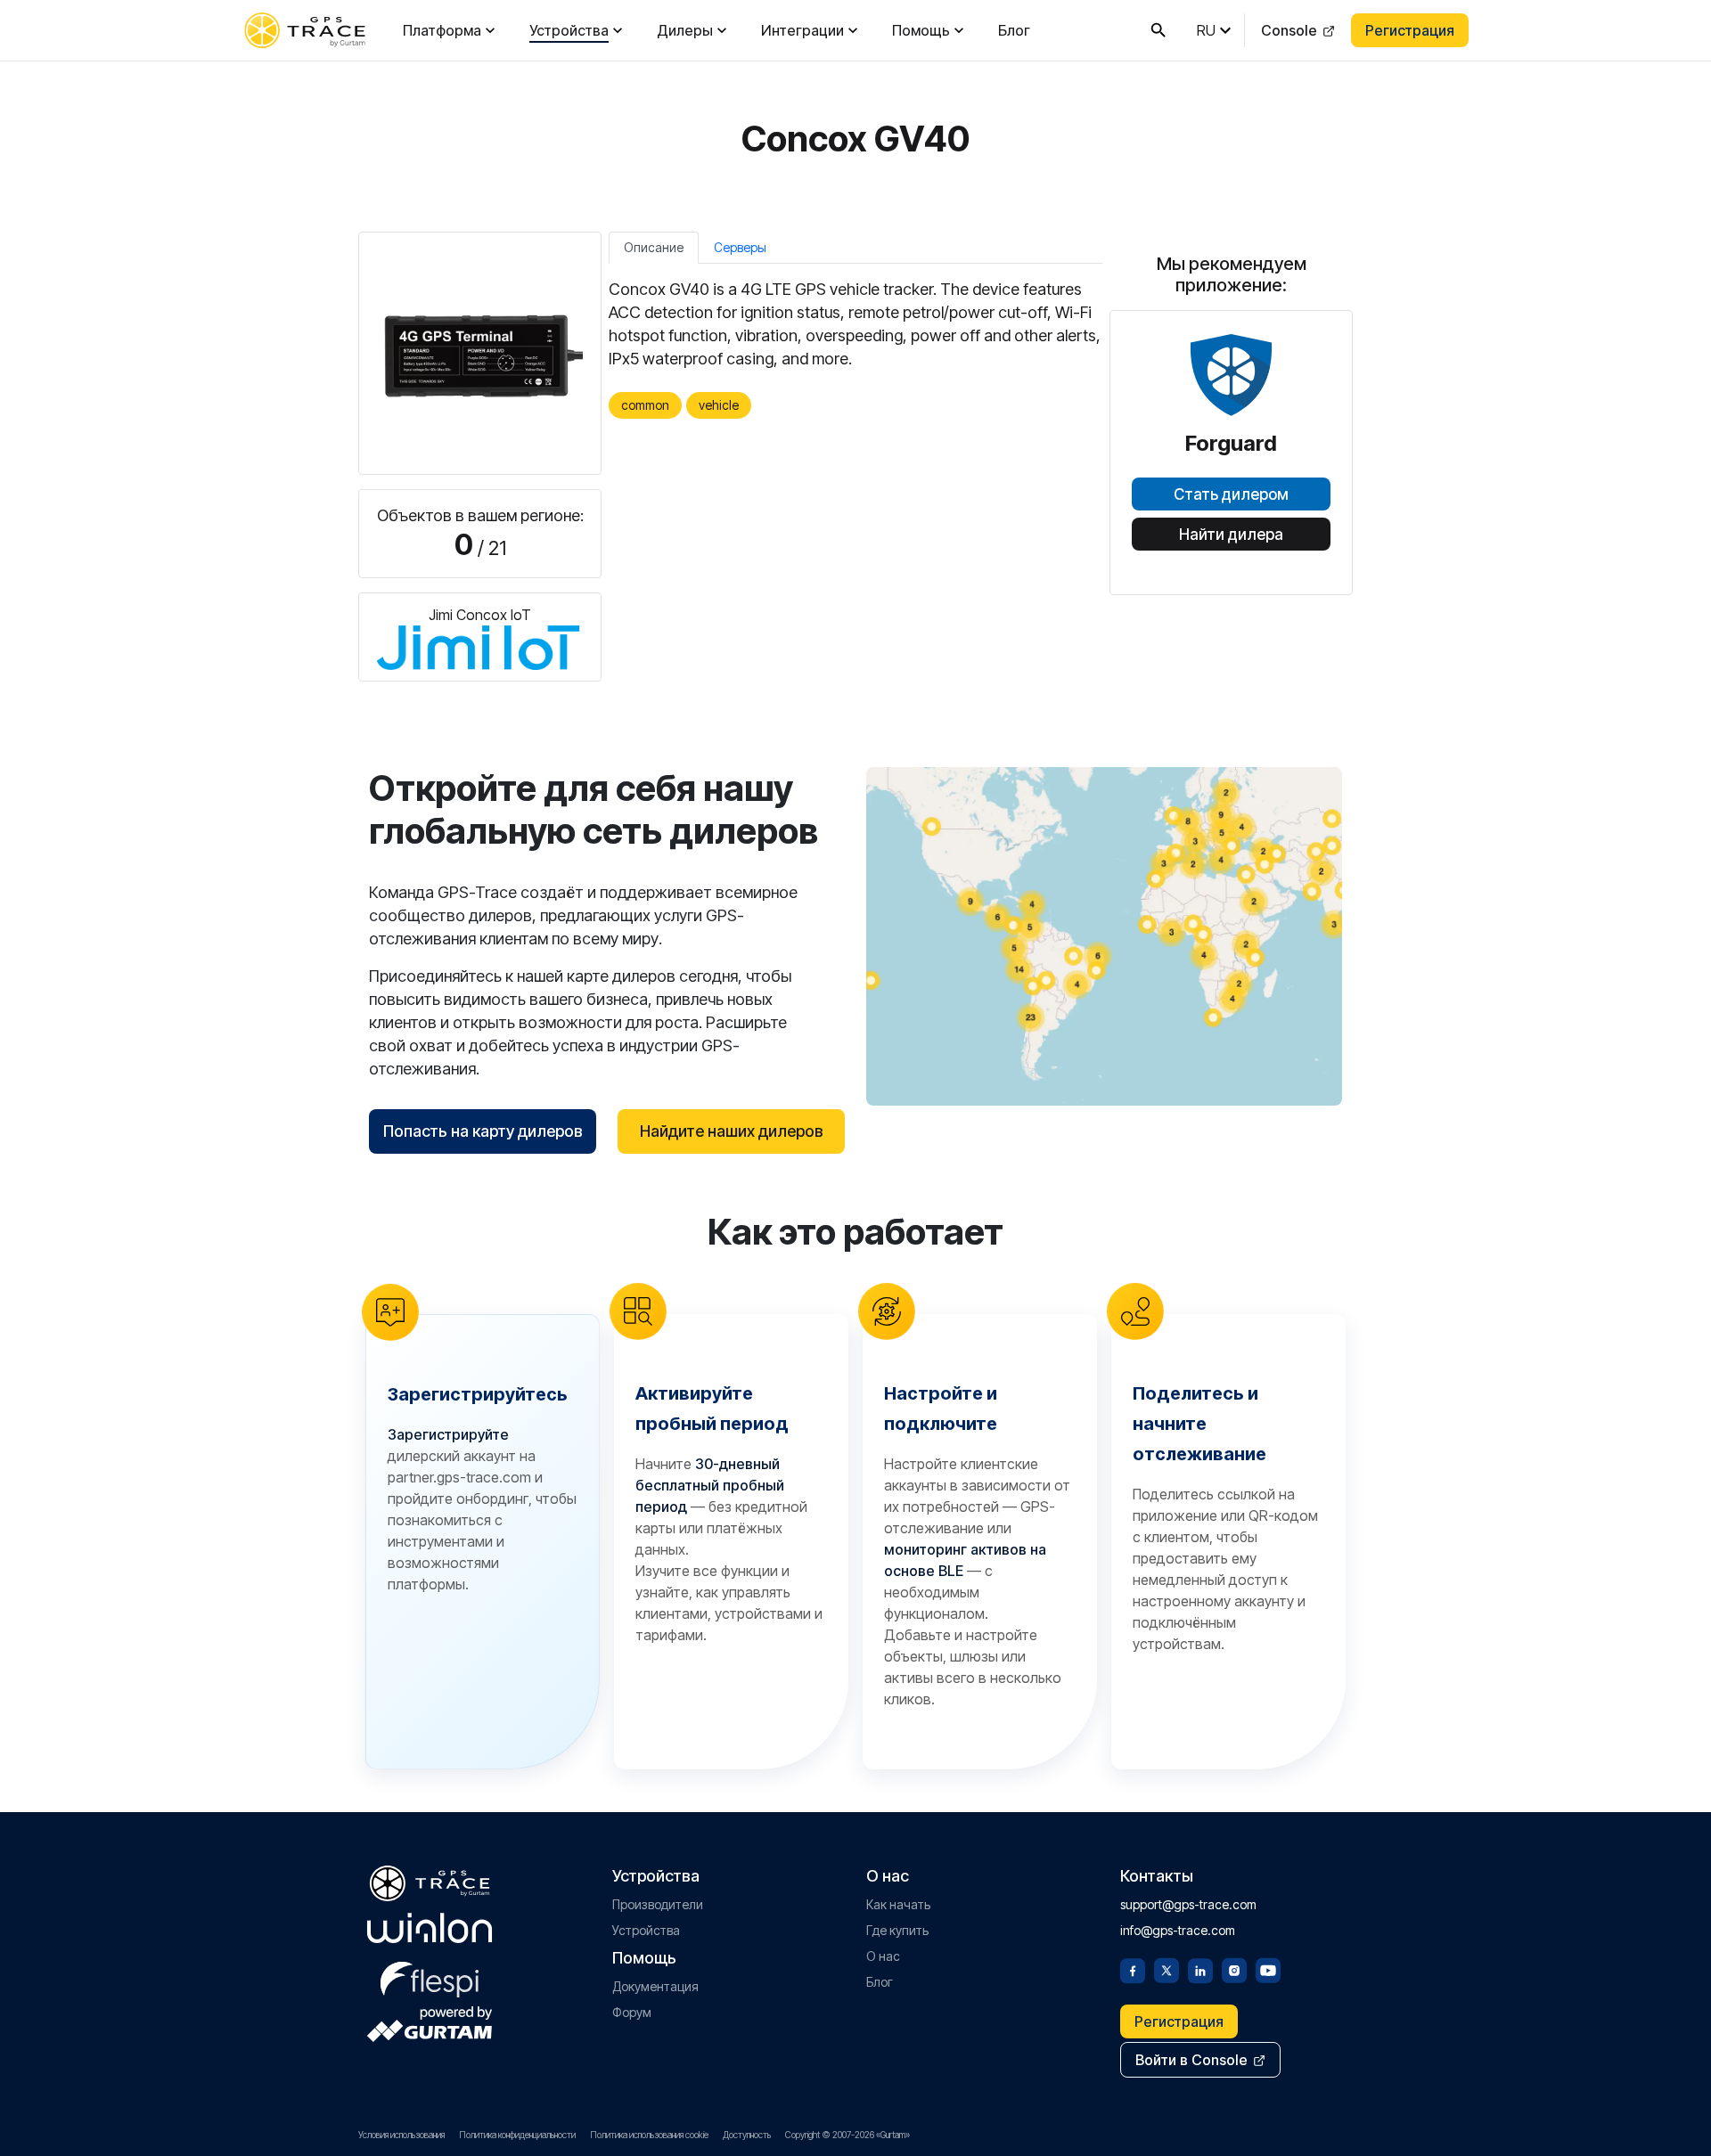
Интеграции (802, 30)
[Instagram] (1234, 1969)
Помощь (921, 30)
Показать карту (1105, 936)
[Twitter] (1167, 1969)
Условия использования (401, 2135)
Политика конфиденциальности (517, 2135)
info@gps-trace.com (1178, 1930)
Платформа (442, 30)
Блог (1014, 30)
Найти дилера (1231, 535)
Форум (632, 2012)
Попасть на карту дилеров (483, 1131)
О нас (883, 1956)
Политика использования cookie (649, 2135)
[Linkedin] (1200, 1969)
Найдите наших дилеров (732, 1131)
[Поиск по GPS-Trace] (1158, 30)
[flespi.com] (430, 1976)
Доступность (747, 2135)
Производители (658, 1904)
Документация (655, 1986)
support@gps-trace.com (1188, 1904)
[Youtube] (1268, 1969)
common (645, 405)
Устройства (569, 30)
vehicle (719, 405)
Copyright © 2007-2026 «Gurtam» (847, 2135)
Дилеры (685, 30)
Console (1289, 30)
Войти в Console (1191, 2060)
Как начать (898, 1904)
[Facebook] (1133, 1969)
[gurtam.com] (430, 1928)
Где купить (897, 1930)
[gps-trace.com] (305, 30)
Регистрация (1410, 30)
